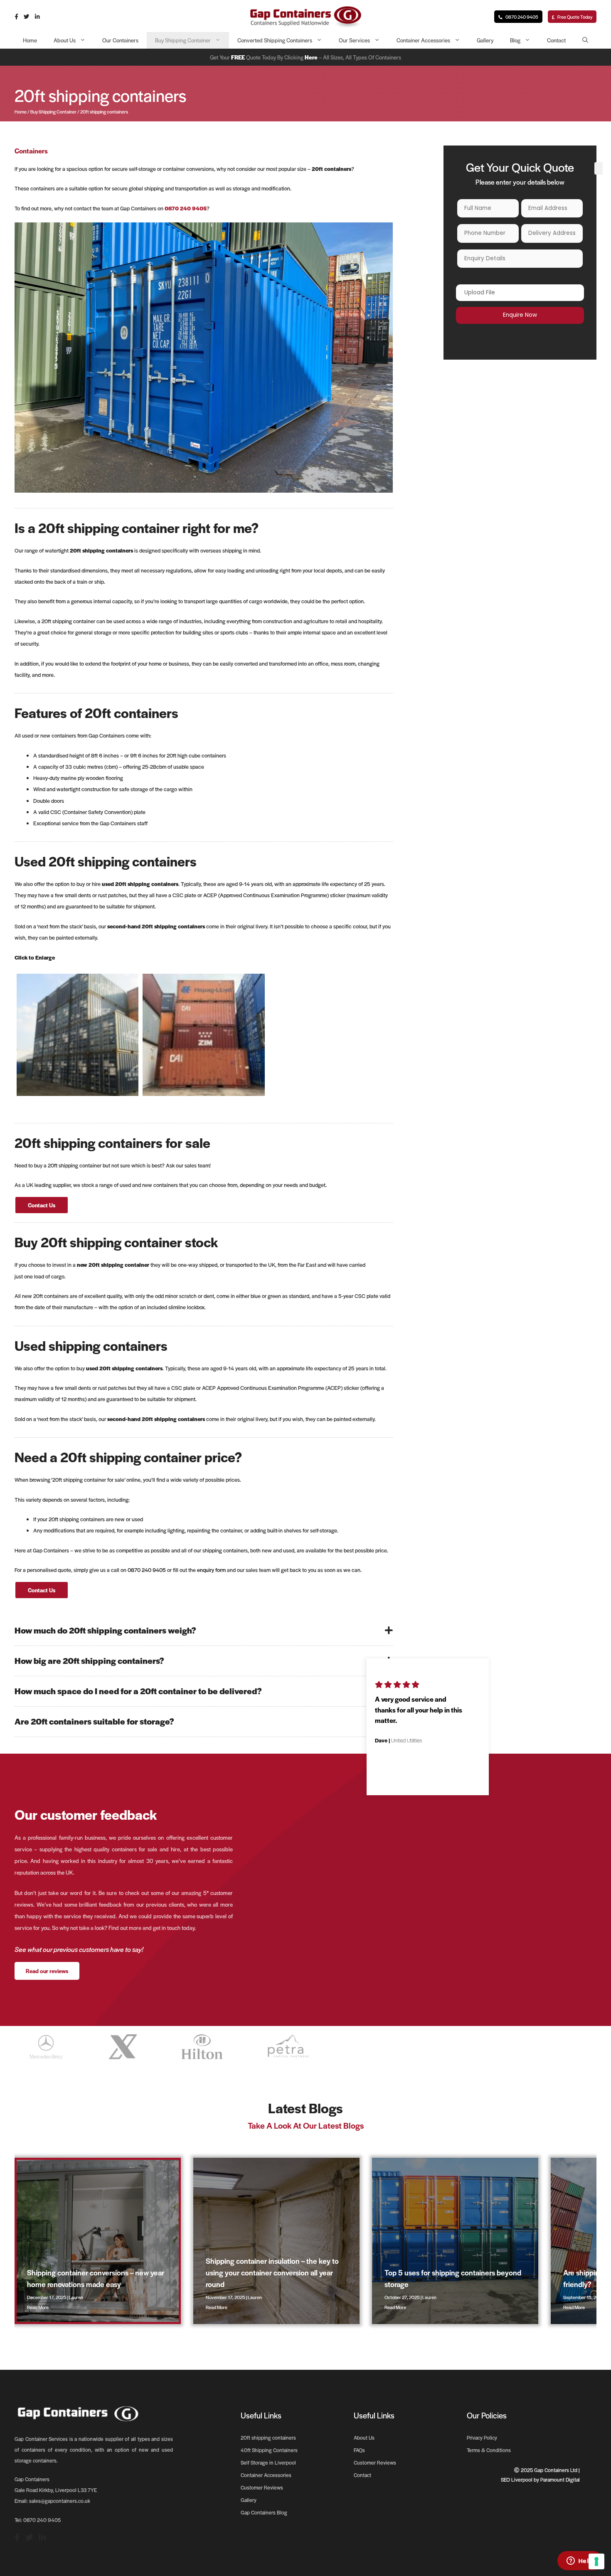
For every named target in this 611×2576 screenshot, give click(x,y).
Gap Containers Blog (264, 2512)
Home (30, 40)
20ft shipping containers (268, 2438)
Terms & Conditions (489, 2450)
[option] (428, 1716)
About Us (65, 40)
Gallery (485, 40)
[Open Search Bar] (585, 40)
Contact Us (42, 1205)
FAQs (359, 2450)
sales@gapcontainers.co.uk (60, 2501)
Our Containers (120, 40)
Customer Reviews (262, 2487)
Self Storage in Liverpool (268, 2462)
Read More (38, 2307)
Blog (515, 40)
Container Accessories (423, 40)
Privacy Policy (482, 2438)
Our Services (354, 40)
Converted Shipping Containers (275, 40)
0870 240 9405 (521, 17)
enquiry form (211, 1570)
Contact (556, 40)
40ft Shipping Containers (269, 2450)
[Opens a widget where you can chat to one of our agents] (580, 2561)
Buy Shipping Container (183, 40)
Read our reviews (47, 1971)
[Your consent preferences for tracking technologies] (596, 2561)
